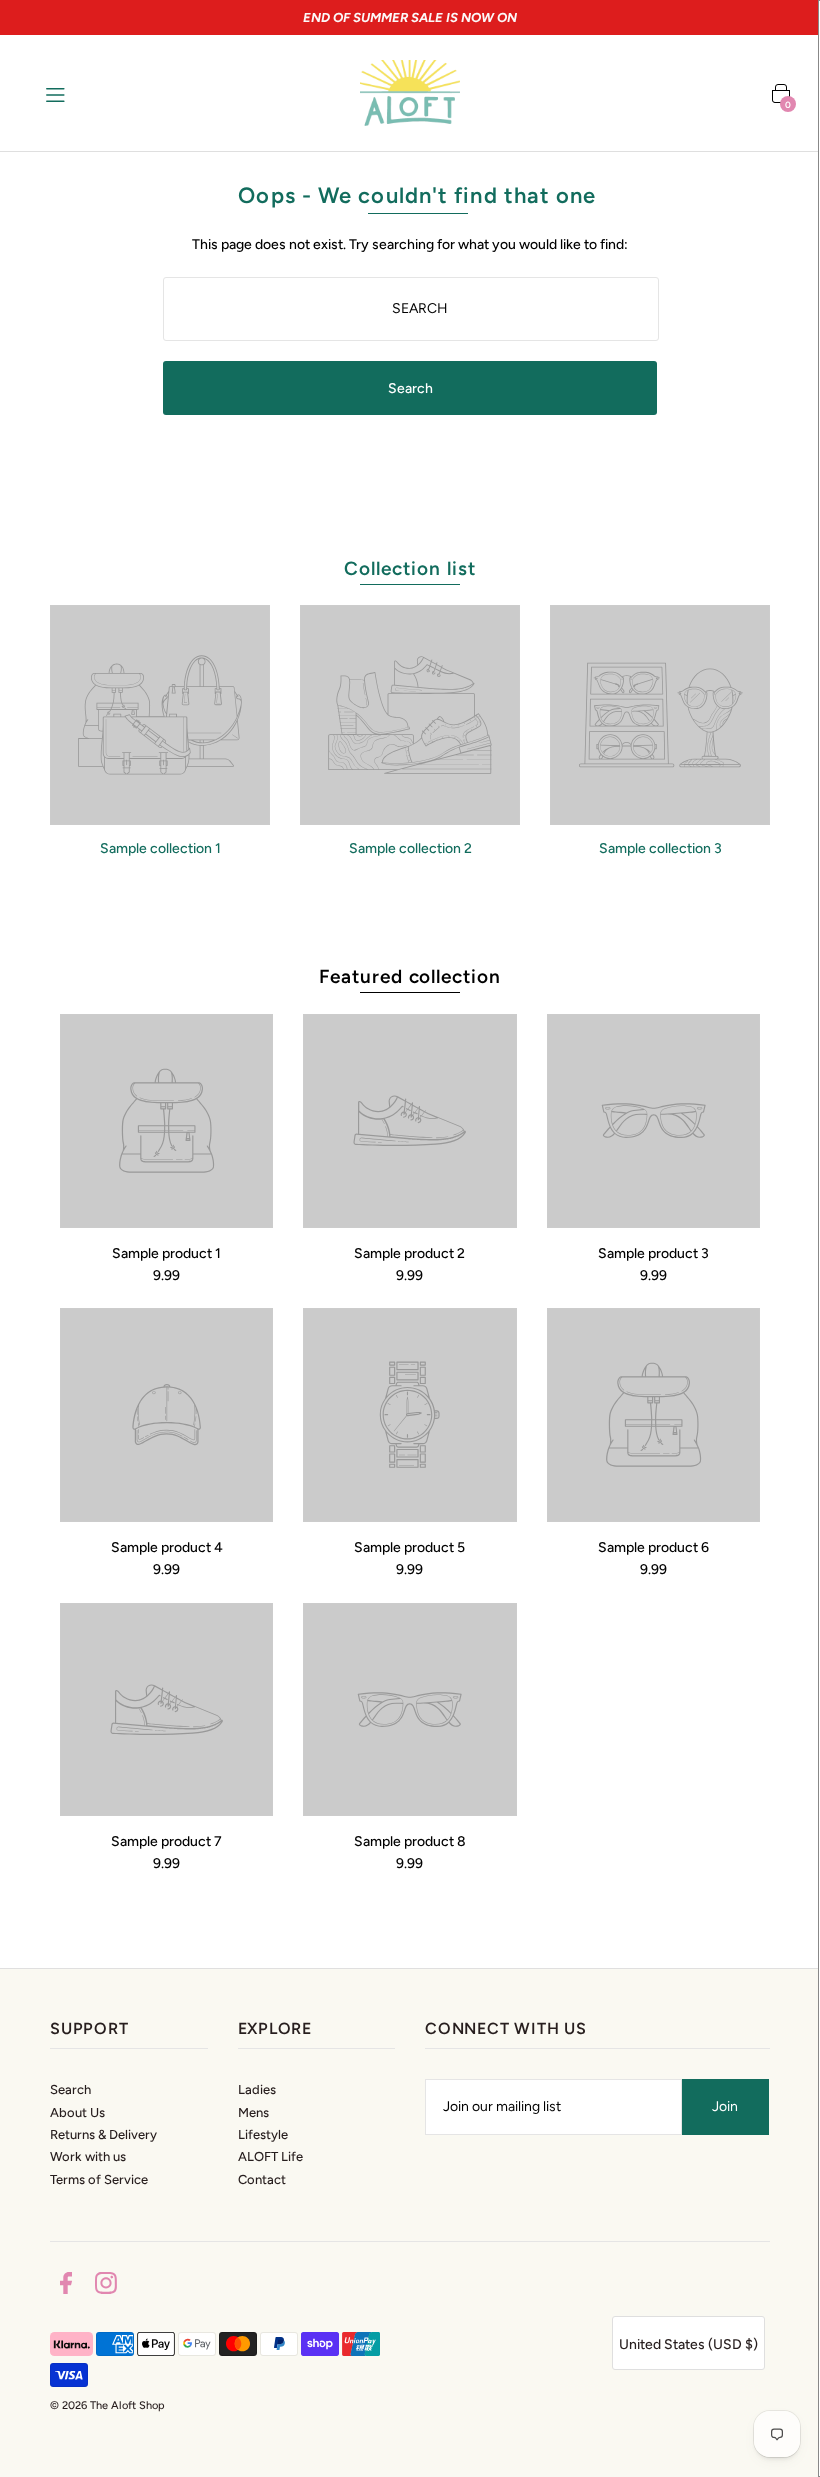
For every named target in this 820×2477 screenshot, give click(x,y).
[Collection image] (160, 817)
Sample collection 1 (160, 848)
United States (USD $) (688, 2344)
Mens (253, 2112)
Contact (262, 2179)
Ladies (257, 2089)
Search (70, 2089)
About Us (77, 2112)
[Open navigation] (96, 93)
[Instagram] (106, 2286)
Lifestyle (263, 2134)
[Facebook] (66, 2286)
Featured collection (410, 976)
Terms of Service (99, 2179)
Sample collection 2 (410, 848)
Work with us (88, 2156)
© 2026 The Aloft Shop (107, 2405)
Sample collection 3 (660, 848)
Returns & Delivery (103, 2134)
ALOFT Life (270, 2156)
